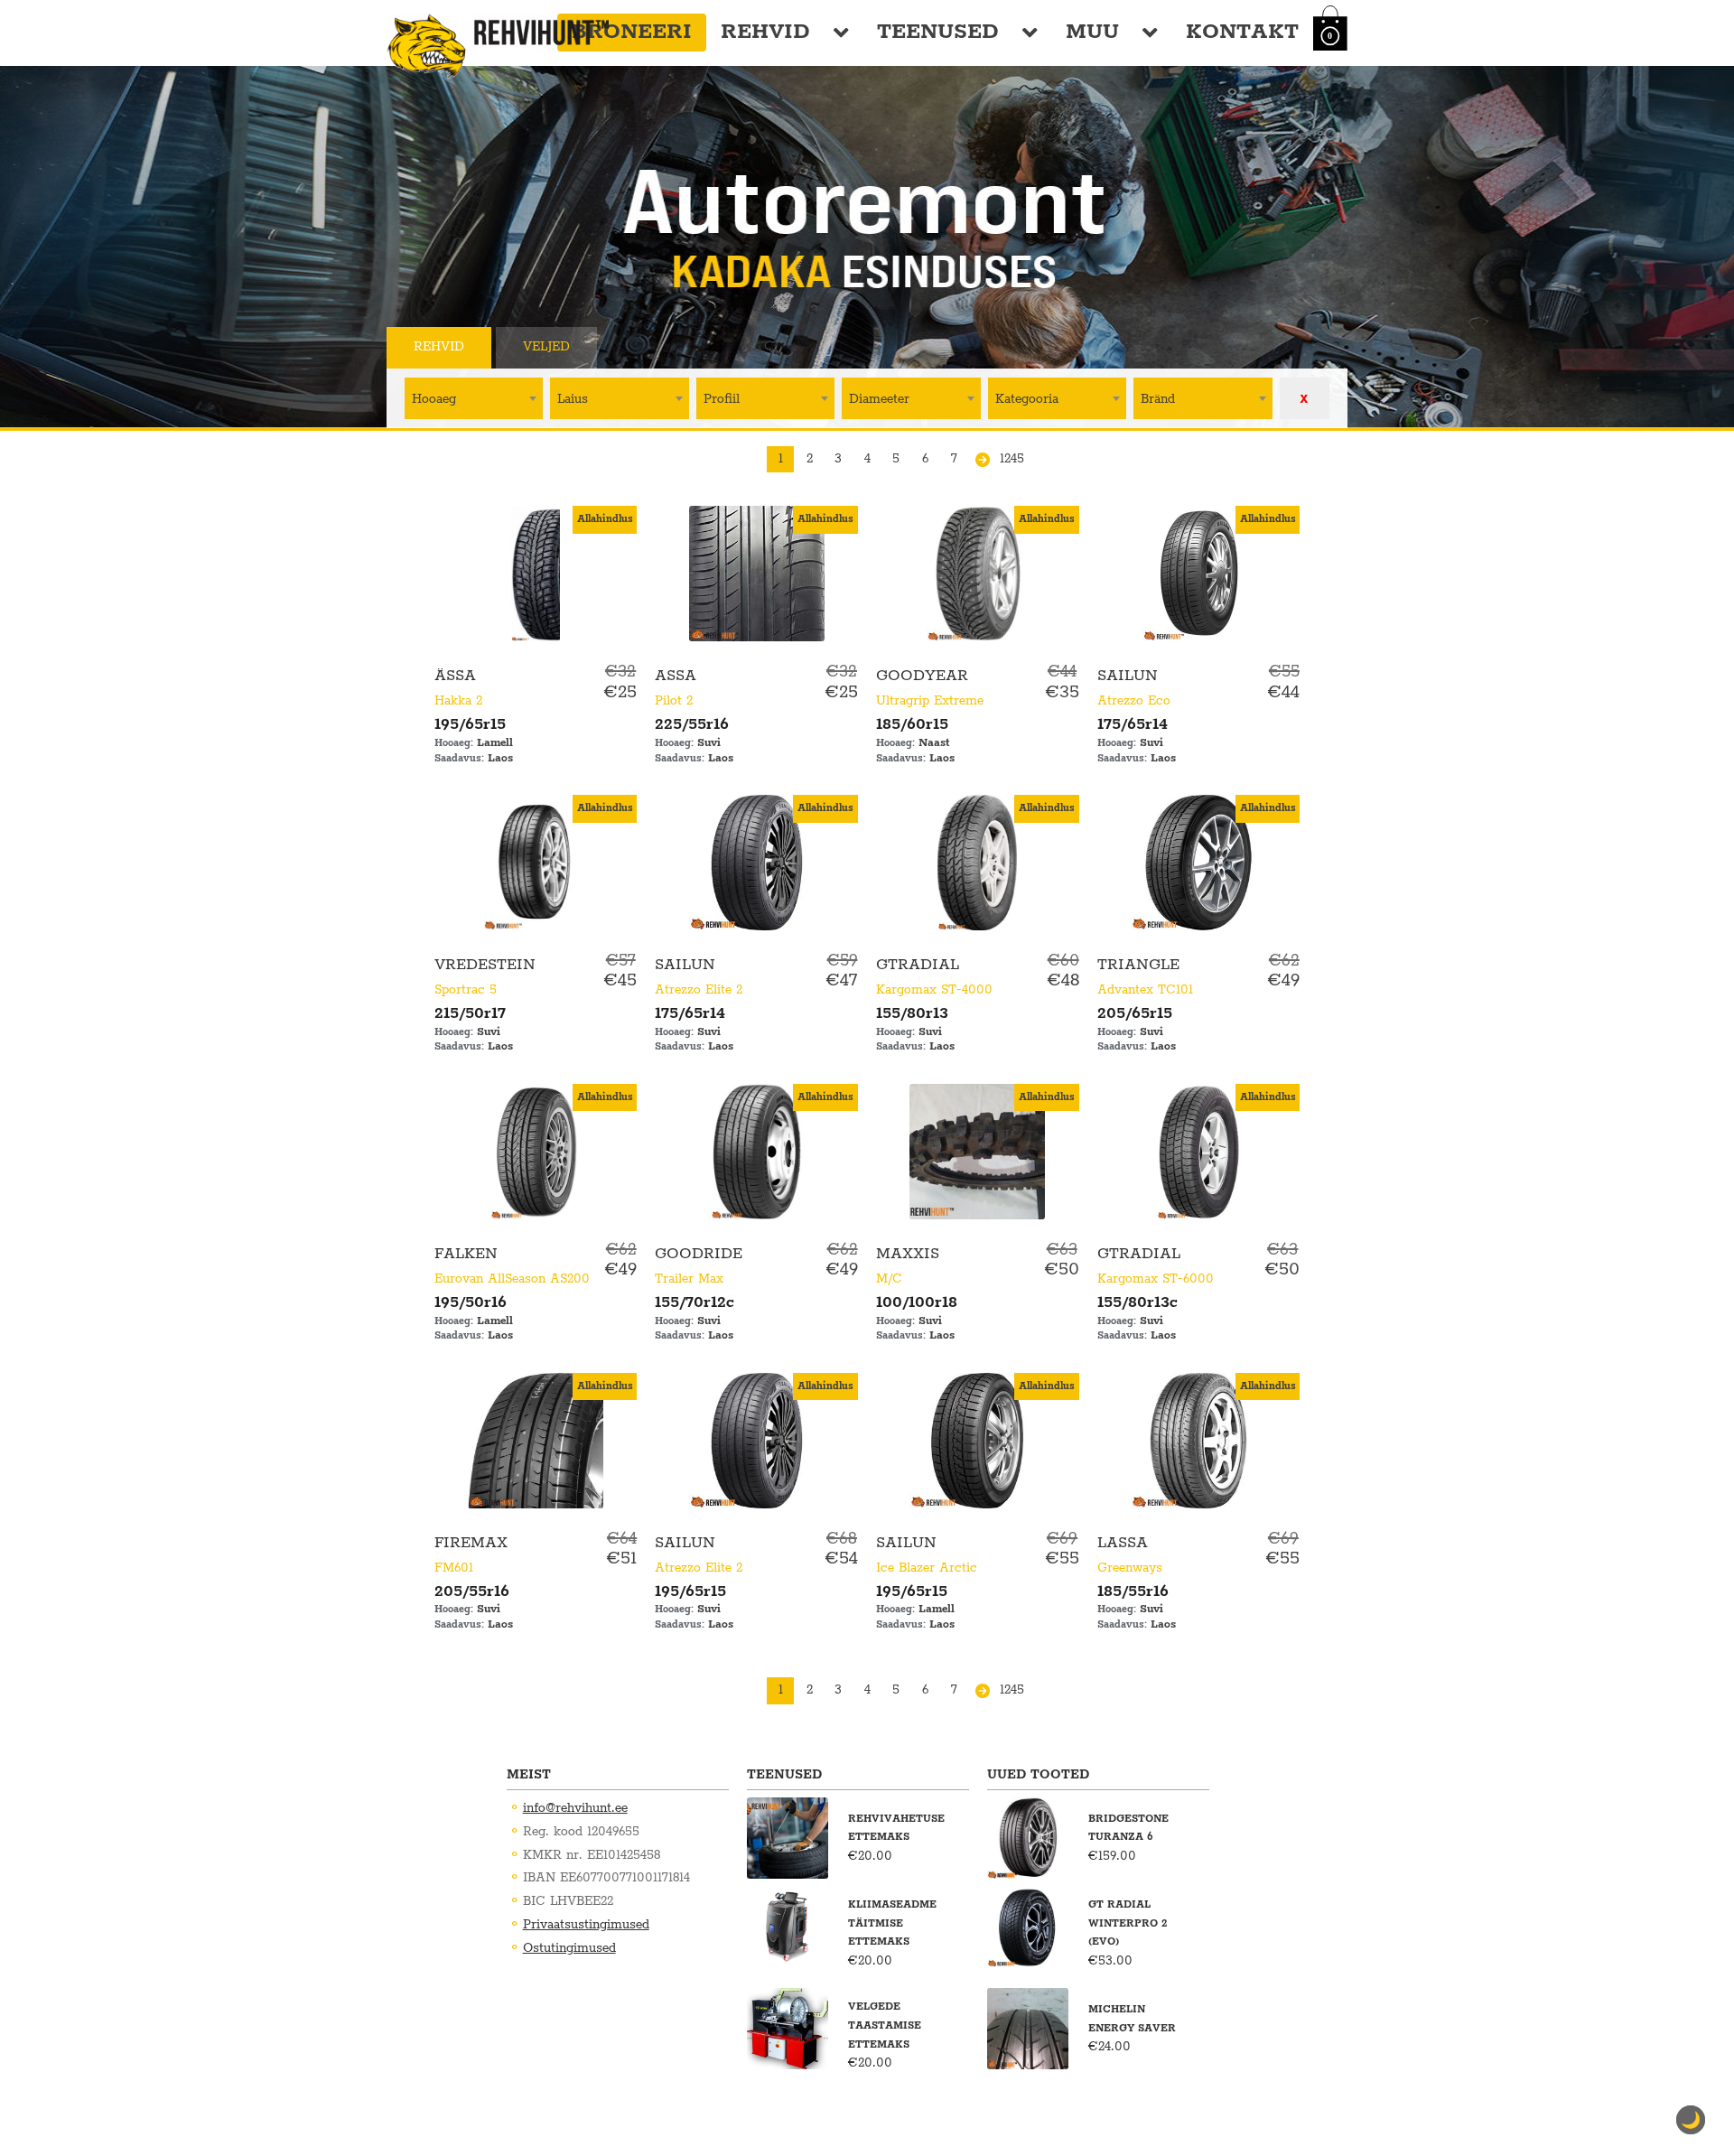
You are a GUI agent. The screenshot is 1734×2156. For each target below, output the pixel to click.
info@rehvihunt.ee (575, 1808)
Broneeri (632, 32)
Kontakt (1242, 32)
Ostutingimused (569, 1948)
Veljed (546, 347)
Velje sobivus (677, 347)
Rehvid (765, 32)
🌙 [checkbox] (1691, 2120)
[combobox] (474, 398)
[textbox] (474, 398)
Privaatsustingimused (586, 1925)
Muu (1092, 32)
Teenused (938, 32)
